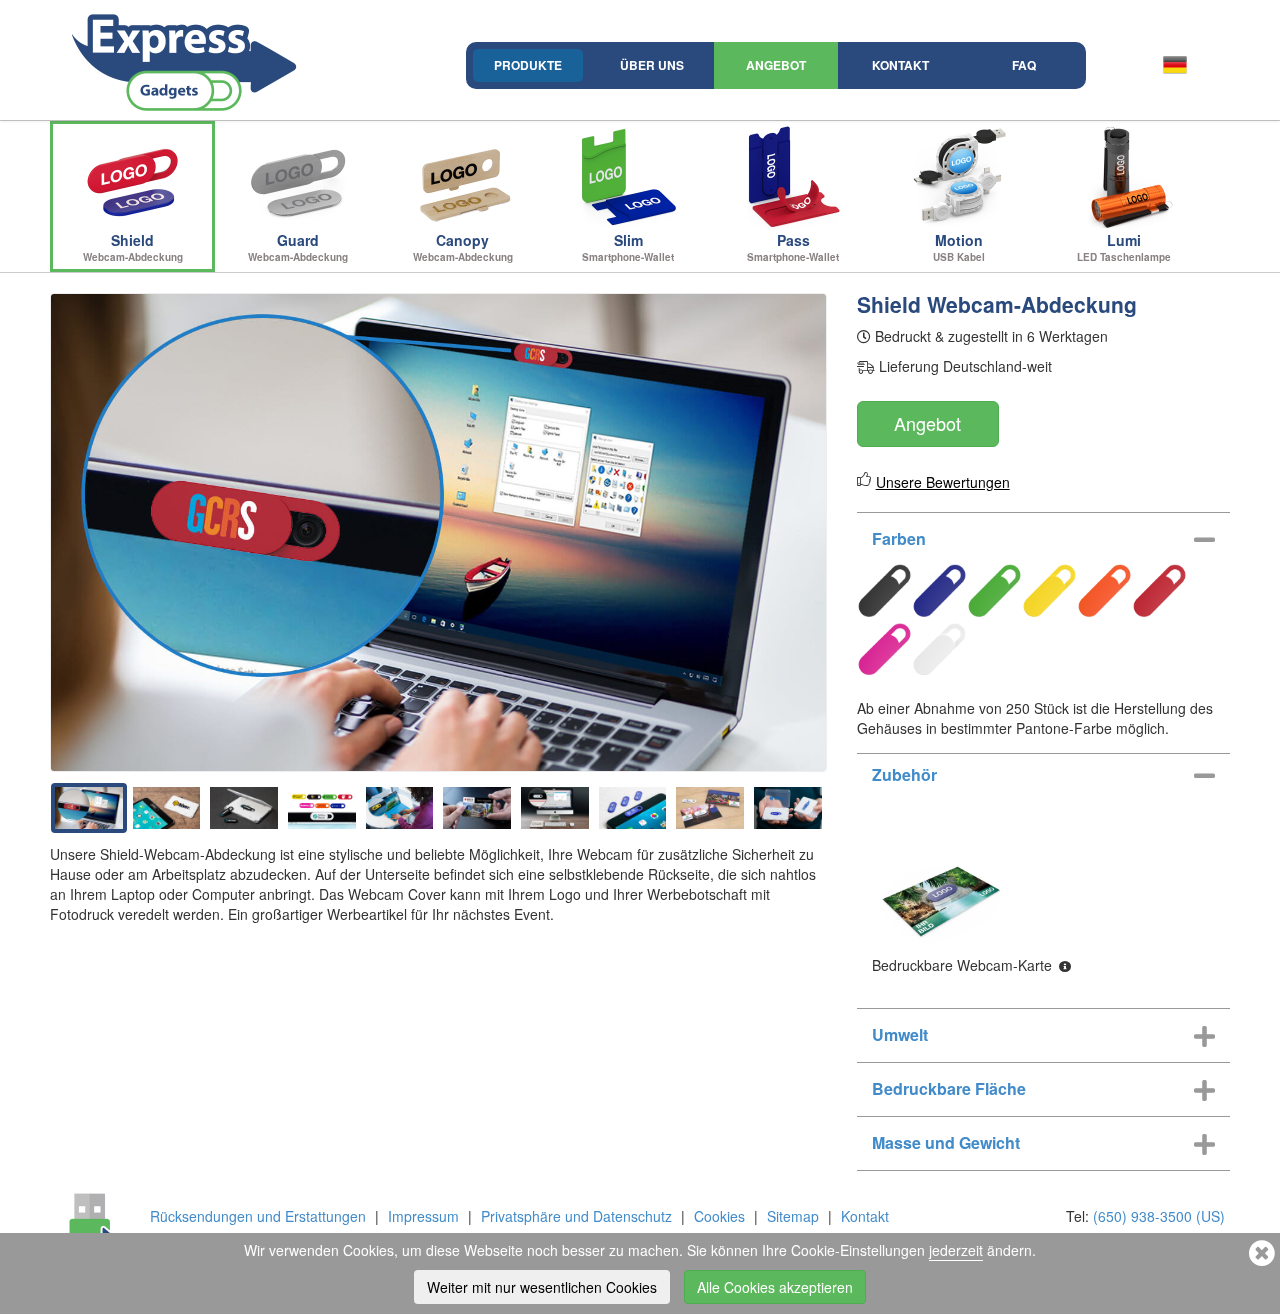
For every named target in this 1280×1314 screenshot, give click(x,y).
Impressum (423, 1216)
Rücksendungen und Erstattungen (258, 1216)
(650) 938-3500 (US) (1159, 1216)
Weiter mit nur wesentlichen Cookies (542, 1287)
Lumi (1124, 247)
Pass (793, 247)
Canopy (463, 247)
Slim (628, 247)
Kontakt (900, 65)
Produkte (528, 65)
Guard (298, 247)
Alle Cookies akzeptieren (775, 1287)
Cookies (719, 1216)
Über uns (652, 65)
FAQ (1024, 65)
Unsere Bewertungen (943, 482)
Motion (959, 247)
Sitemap (793, 1216)
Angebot (776, 65)
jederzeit (956, 1250)
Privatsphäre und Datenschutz (576, 1216)
